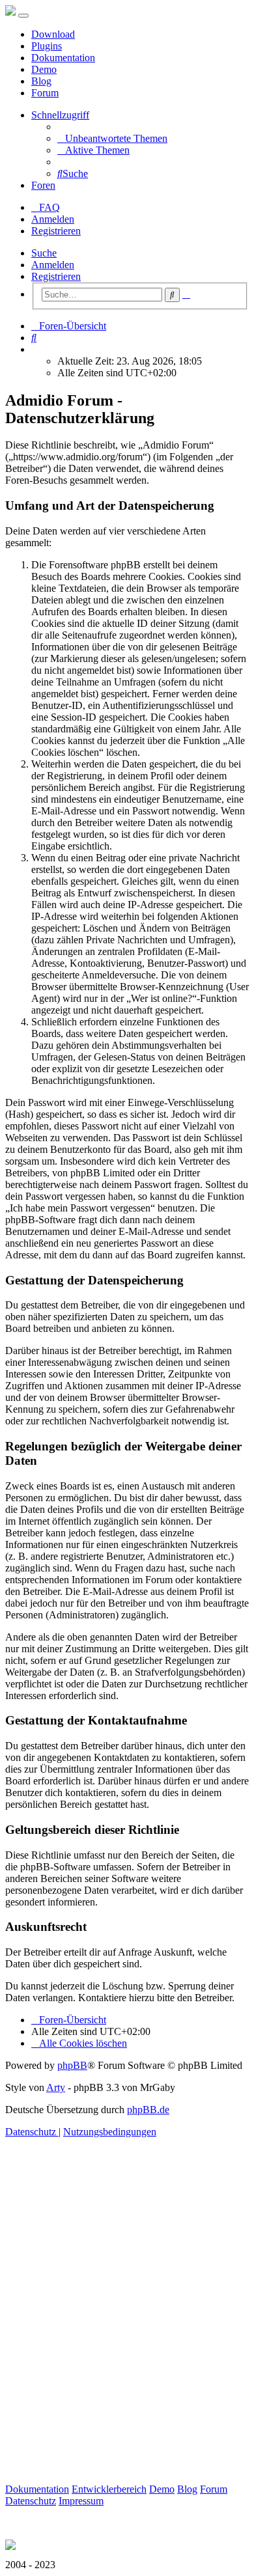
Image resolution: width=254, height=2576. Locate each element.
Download (53, 34)
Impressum (81, 2501)
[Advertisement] (127, 2325)
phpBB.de (148, 2110)
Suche (44, 253)
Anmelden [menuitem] (53, 219)
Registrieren (56, 276)
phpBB (72, 2065)
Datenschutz (31, 2501)
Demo (44, 69)
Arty (56, 2087)
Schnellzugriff (60, 115)
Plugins (47, 46)
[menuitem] (112, 138)
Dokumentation (63, 58)
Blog (41, 81)
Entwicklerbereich (109, 2489)
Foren (43, 185)
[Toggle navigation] (23, 16)
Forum (45, 93)
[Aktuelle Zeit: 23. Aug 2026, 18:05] (35, 349)
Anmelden (53, 265)
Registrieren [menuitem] (56, 231)
